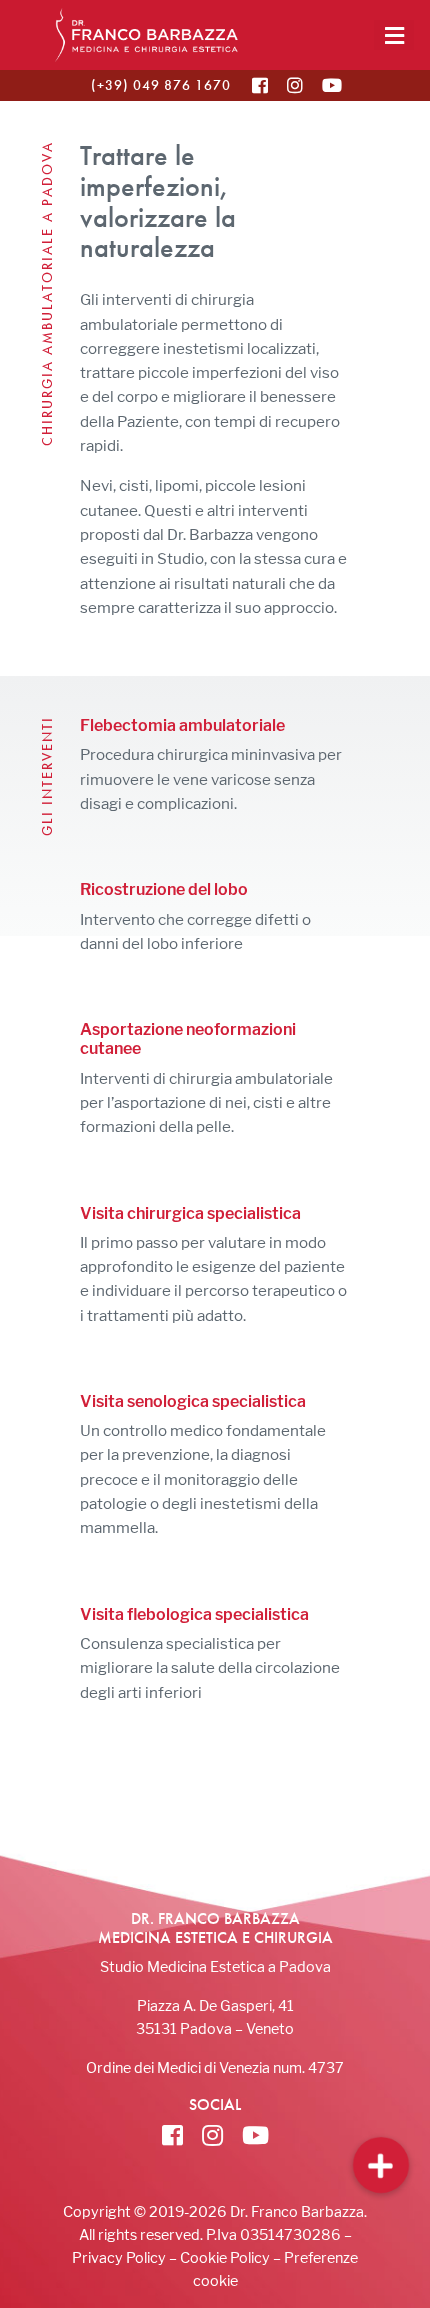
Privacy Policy (119, 2257)
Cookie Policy (225, 2257)
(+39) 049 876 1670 (161, 85)
